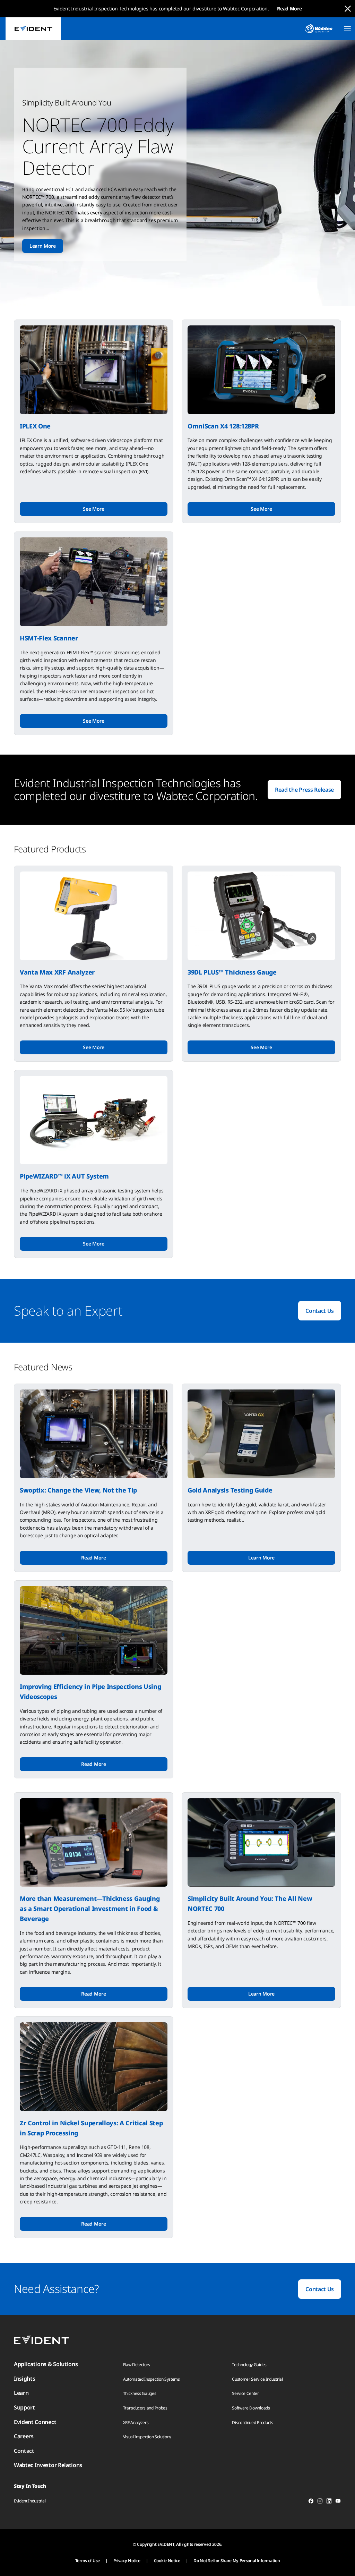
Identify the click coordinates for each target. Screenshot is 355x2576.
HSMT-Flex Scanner (49, 638)
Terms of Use (88, 2561)
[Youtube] (338, 2502)
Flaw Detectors (137, 2365)
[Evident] (33, 29)
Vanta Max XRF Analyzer (57, 972)
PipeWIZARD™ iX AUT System (64, 1176)
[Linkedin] (329, 2502)
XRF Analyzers (136, 2422)
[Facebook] (311, 2502)
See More (93, 509)
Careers (24, 2436)
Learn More (43, 246)
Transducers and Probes (145, 2408)
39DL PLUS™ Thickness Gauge (232, 972)
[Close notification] (348, 9)
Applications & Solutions (46, 2364)
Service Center (245, 2393)
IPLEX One (35, 426)
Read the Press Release (304, 790)
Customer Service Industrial (257, 2379)
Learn (21, 2393)
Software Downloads (251, 2408)
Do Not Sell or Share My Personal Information (237, 2561)
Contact (24, 2451)
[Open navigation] (347, 29)
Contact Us (320, 1311)
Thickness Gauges (140, 2393)
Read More (289, 8)
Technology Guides (249, 2365)
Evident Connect (35, 2422)
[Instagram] (320, 2502)
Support (24, 2407)
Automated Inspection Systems (151, 2379)
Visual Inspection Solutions (147, 2437)
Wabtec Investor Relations (48, 2465)
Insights (24, 2379)
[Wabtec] (319, 29)
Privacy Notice (127, 2561)
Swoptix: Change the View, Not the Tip (78, 1490)
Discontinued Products (252, 2422)
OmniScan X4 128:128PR (223, 426)
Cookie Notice (167, 2561)
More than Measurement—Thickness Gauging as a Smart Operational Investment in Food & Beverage (90, 1908)
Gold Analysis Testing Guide (230, 1490)
